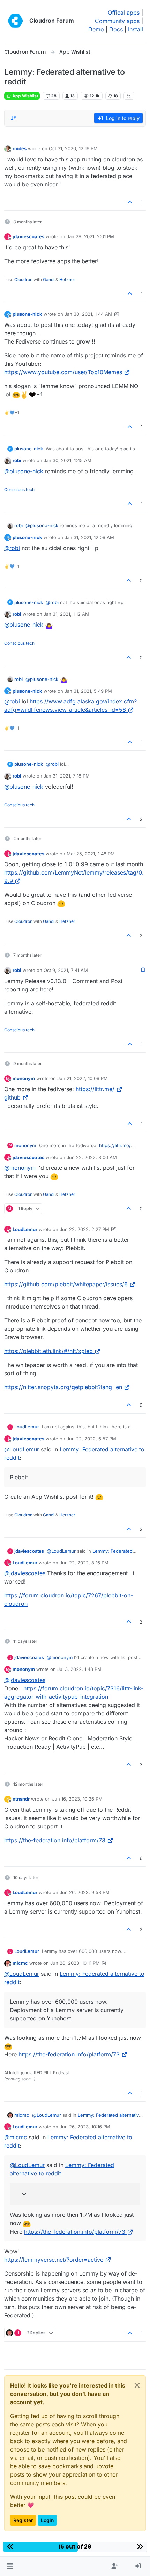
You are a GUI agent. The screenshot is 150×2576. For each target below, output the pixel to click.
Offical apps (124, 13)
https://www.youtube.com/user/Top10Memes (63, 372)
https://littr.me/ (95, 1089)
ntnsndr (21, 1799)
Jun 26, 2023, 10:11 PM (75, 1963)
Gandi (49, 279)
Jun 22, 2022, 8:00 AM (92, 1157)
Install (136, 29)
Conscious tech (19, 489)
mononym (24, 1078)
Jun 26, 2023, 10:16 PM (85, 2127)
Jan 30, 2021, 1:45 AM (67, 460)
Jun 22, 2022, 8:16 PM (84, 1563)
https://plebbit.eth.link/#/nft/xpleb (48, 1351)
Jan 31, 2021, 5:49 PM (88, 691)
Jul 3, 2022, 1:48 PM (79, 1669)
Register (23, 2520)
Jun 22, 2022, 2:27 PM (84, 1229)
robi (17, 460)
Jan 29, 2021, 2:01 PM (90, 236)
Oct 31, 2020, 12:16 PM (73, 148)
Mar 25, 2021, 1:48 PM (91, 854)
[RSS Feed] (129, 96)
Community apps (117, 21)
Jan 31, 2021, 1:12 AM (66, 614)
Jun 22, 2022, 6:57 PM (91, 1439)
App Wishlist (25, 96)
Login (47, 2520)
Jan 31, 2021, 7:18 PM (67, 776)
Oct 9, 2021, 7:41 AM (66, 970)
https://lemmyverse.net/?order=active (54, 2260)
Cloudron (23, 279)
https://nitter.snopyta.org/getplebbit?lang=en (63, 1387)
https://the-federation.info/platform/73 (55, 1840)
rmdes (20, 148)
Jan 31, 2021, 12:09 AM (89, 537)
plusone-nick (27, 314)
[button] (10, 2566)
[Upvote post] (130, 202)
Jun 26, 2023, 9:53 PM (85, 1892)
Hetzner (67, 279)
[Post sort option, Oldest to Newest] (14, 118)
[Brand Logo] (15, 21)
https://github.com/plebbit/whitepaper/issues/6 (66, 1284)
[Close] (137, 2385)
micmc (20, 1963)
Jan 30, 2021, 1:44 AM (88, 314)
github (12, 1097)
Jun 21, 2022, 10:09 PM (82, 1078)
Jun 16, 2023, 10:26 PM (77, 1799)
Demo (96, 29)
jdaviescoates (28, 236)
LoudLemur (25, 1229)
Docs (116, 29)
